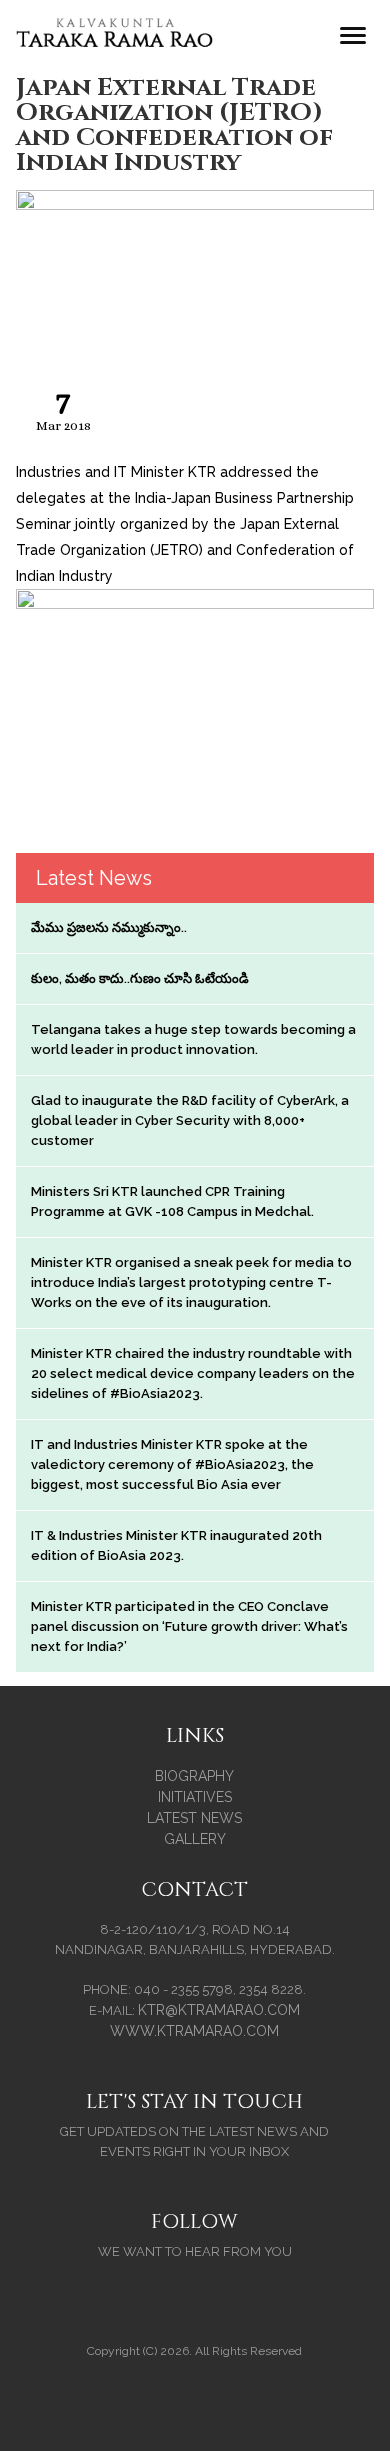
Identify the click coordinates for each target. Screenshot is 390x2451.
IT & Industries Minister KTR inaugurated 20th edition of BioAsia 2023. (176, 1545)
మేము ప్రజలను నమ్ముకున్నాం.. (109, 927)
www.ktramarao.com (194, 2031)
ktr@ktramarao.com (219, 2010)
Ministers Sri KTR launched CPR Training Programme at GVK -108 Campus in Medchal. (172, 1201)
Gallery (195, 1839)
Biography (194, 1776)
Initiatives (195, 1797)
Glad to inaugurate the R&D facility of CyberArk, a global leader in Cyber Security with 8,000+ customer (190, 1120)
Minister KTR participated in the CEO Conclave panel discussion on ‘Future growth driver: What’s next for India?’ (189, 1626)
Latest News (194, 1818)
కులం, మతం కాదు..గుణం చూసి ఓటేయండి (140, 978)
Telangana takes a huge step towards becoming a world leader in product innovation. (193, 1039)
